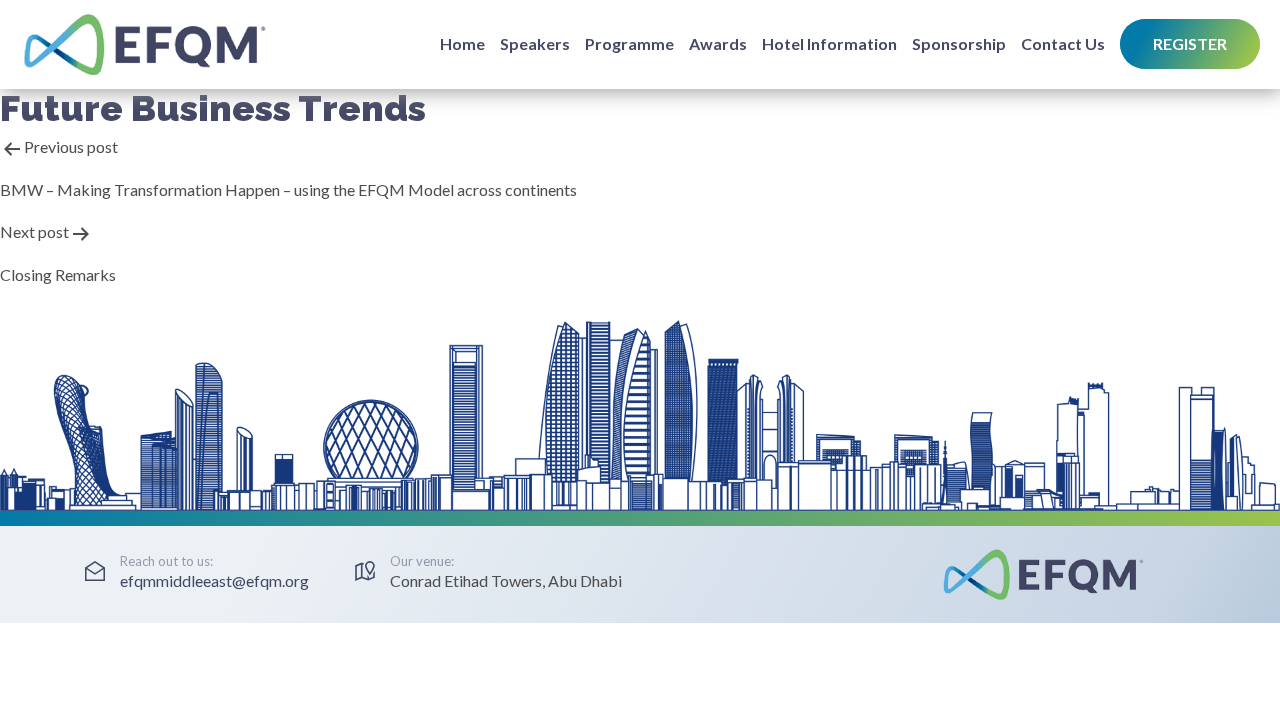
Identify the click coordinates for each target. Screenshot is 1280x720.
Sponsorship (959, 43)
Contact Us (1063, 43)
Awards (718, 43)
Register (1190, 43)
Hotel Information (829, 43)
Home (462, 43)
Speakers (535, 43)
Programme (629, 43)
